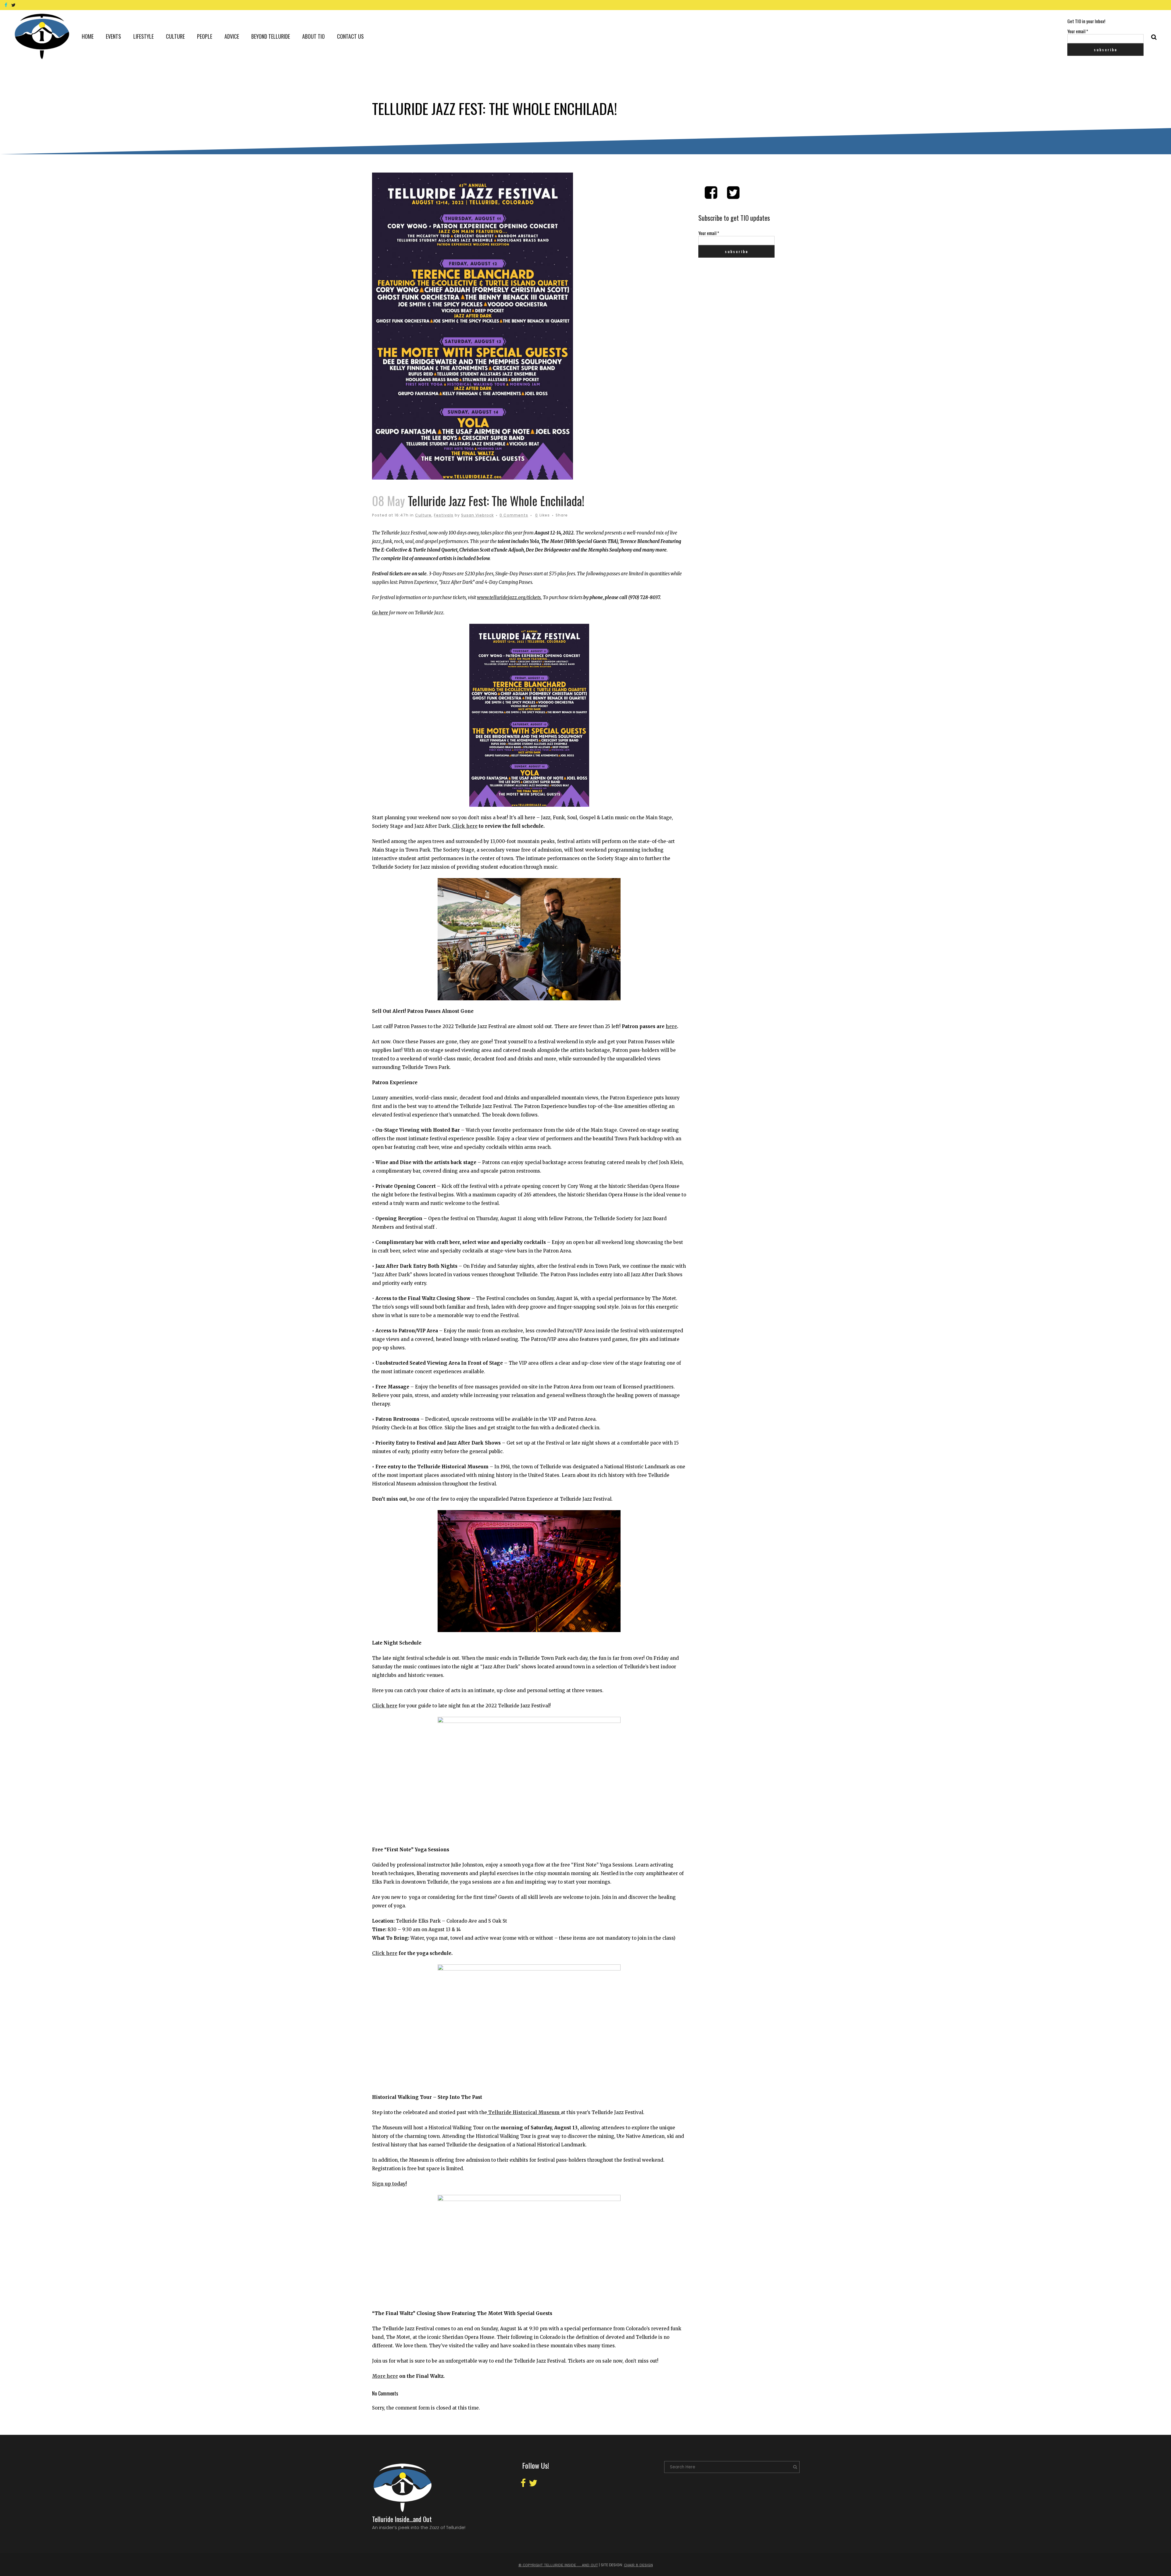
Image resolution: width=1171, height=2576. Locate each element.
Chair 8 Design (638, 2565)
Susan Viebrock (477, 515)
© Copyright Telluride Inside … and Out (558, 2565)
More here (385, 2376)
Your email (1078, 31)
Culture (423, 515)
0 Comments (514, 515)
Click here (464, 826)
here (671, 1026)
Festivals (444, 515)
